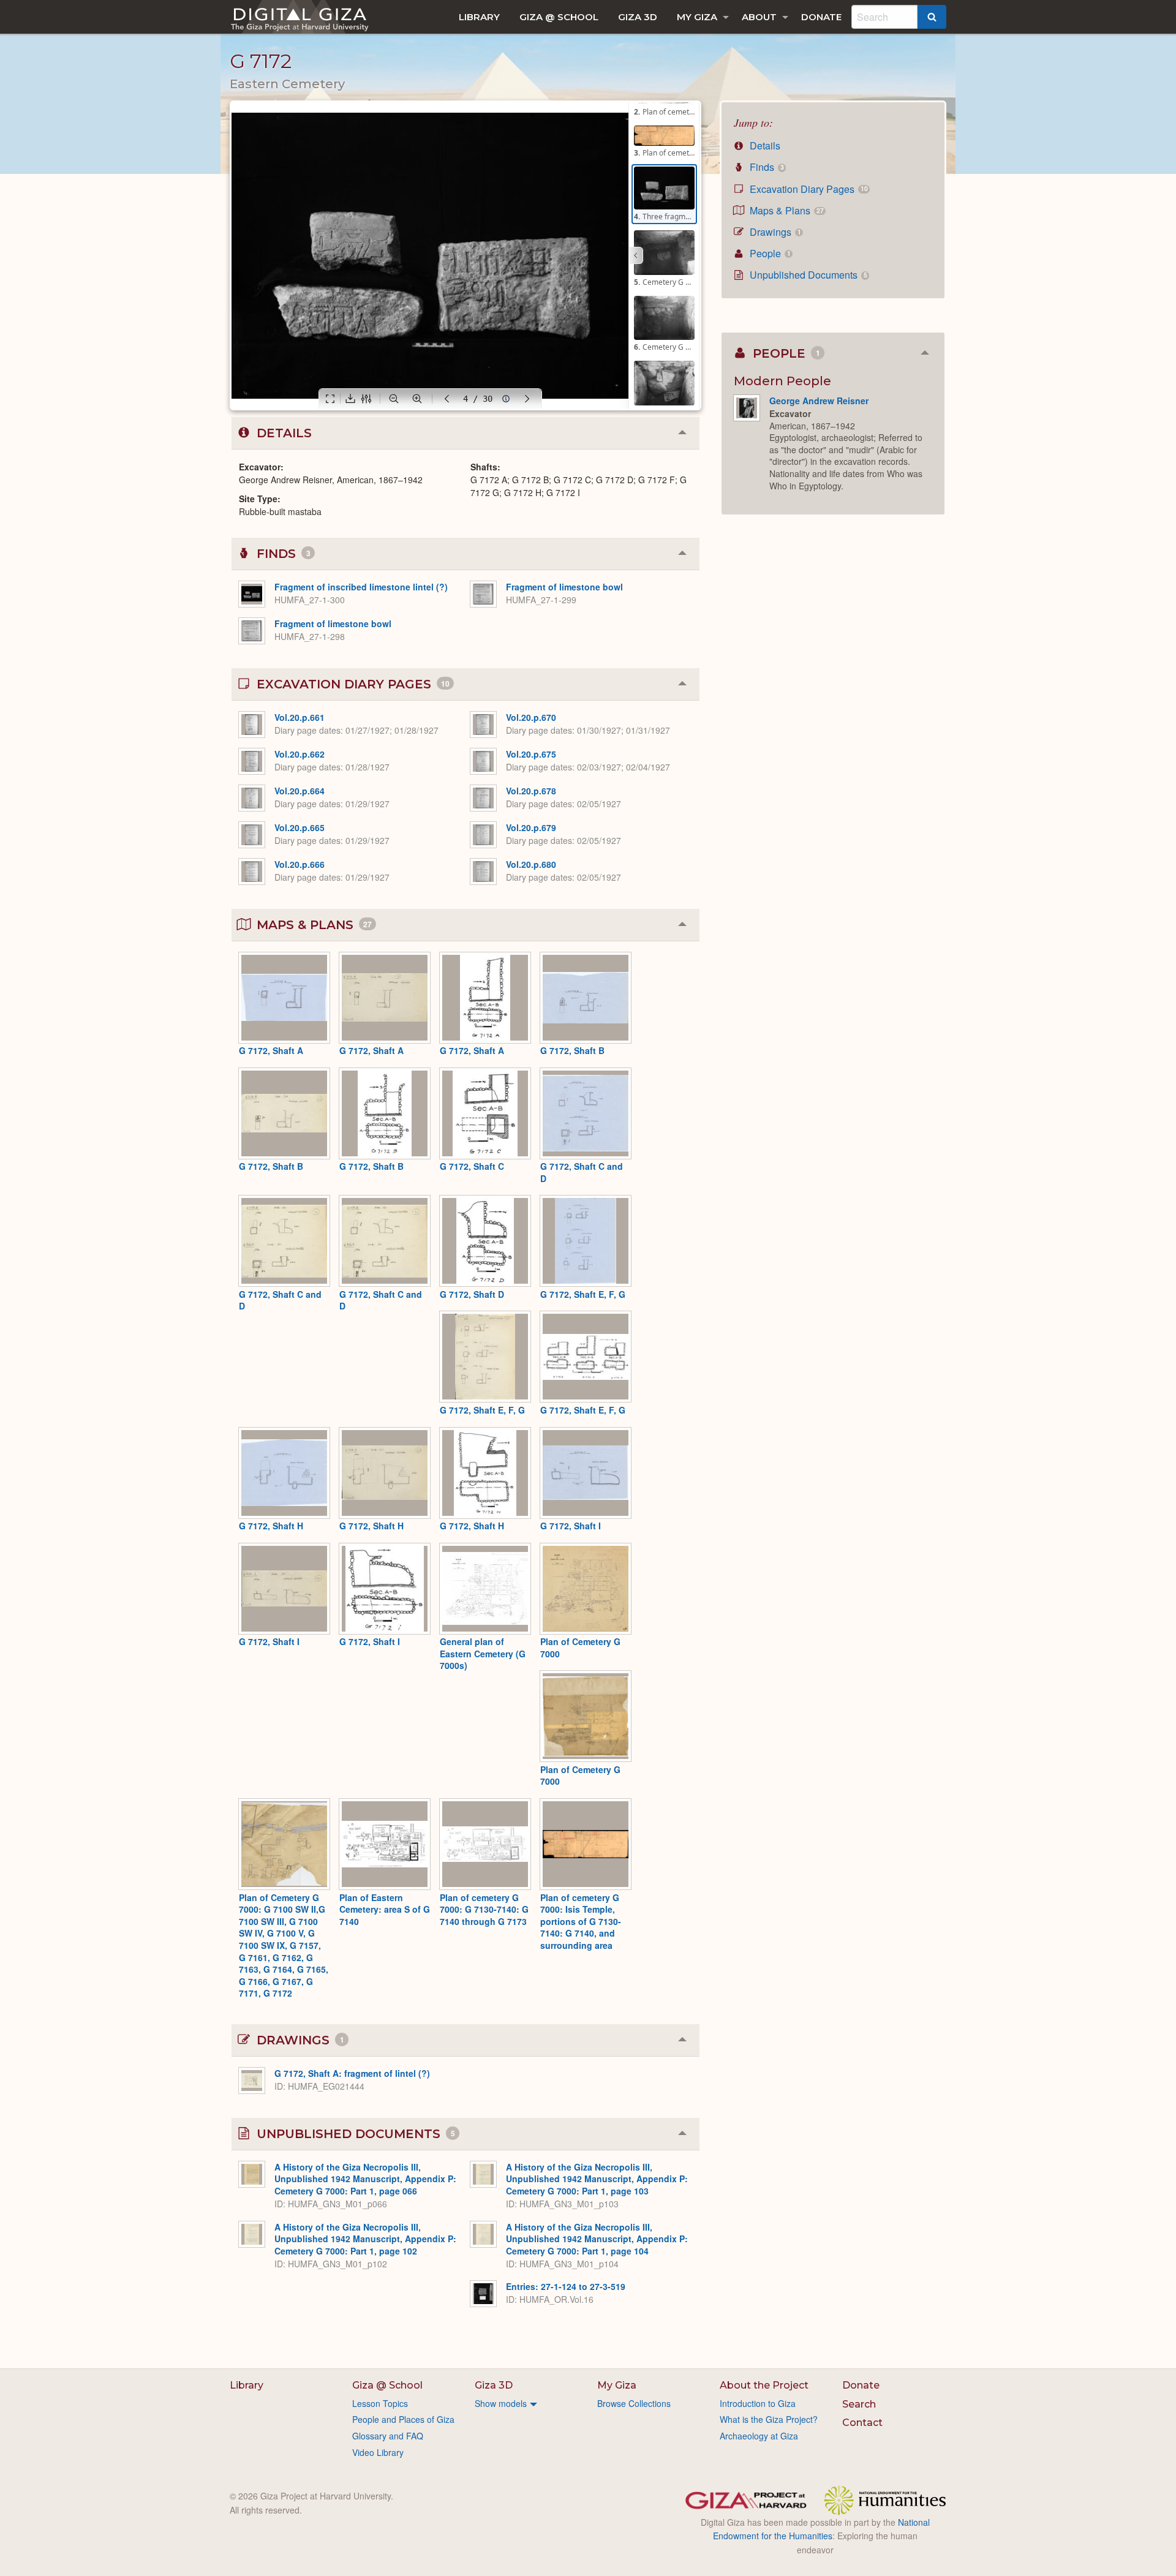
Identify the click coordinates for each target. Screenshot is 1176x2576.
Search (859, 2404)
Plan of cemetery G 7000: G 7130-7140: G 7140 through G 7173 (484, 1909)
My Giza (697, 17)
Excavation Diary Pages (807, 189)
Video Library (378, 2452)
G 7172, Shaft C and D (582, 1172)
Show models (501, 2403)
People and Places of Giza (403, 2419)
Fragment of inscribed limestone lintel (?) (361, 587)
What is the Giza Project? (769, 2419)
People (769, 253)
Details (764, 145)
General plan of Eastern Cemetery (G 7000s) (483, 1653)
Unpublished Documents (807, 275)
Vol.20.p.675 (531, 754)
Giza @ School (559, 17)
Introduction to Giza (758, 2403)
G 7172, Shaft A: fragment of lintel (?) (352, 2073)
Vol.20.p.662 (300, 754)
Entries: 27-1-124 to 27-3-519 (566, 2286)
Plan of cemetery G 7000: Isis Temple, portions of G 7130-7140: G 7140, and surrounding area (581, 1921)
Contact (862, 2423)
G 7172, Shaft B (572, 1050)
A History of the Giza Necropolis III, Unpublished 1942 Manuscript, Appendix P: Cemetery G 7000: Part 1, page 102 (365, 2239)
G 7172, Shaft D (472, 1294)
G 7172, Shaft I (571, 1526)
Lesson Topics (380, 2403)
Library (479, 17)
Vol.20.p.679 (531, 827)
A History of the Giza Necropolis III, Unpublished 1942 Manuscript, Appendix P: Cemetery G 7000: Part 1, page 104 (597, 2239)
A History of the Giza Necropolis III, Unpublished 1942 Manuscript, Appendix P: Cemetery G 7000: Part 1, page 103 (597, 2179)
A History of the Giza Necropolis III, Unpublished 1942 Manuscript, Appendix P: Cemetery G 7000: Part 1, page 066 (365, 2179)
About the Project (764, 2385)
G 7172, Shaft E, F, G (583, 1294)
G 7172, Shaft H (271, 1526)
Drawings (774, 232)
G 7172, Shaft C (472, 1166)
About (759, 17)
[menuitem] (479, 17)
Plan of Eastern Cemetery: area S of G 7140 (385, 1909)
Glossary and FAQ (388, 2436)
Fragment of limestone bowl (333, 623)
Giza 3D (638, 17)
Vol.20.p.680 (531, 864)
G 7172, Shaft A (271, 1050)
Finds (765, 167)
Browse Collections (634, 2403)
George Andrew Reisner (819, 401)
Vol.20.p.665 (300, 827)
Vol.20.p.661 (300, 717)
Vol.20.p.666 (300, 864)
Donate (821, 17)
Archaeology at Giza (759, 2436)
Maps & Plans (785, 210)
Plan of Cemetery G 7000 (580, 1648)
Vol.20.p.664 (300, 791)
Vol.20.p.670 (531, 717)
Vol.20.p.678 (531, 791)
